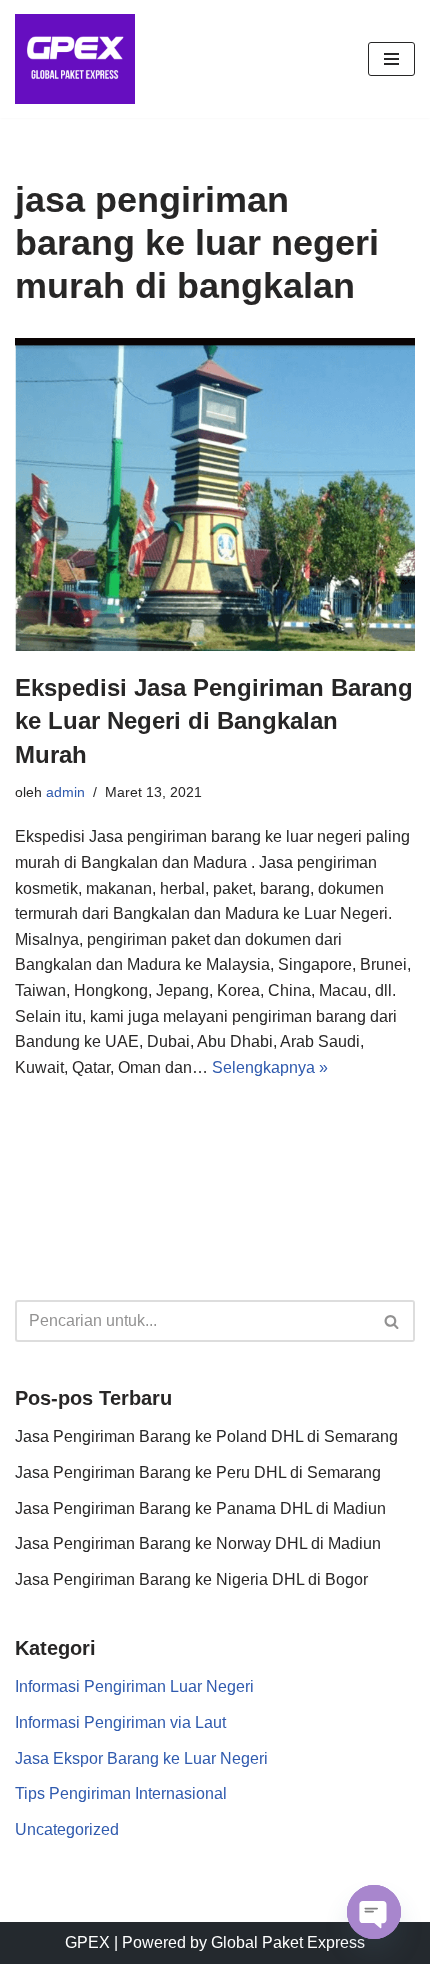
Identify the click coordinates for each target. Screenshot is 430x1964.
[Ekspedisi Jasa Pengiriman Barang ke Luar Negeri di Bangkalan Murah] (215, 494)
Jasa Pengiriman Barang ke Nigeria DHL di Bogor (191, 1579)
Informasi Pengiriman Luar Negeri (134, 1686)
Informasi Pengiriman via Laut (120, 1722)
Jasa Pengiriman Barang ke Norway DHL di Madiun (198, 1543)
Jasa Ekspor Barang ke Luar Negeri (141, 1758)
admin (65, 792)
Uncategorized (67, 1829)
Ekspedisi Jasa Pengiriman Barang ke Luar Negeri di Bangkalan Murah (214, 721)
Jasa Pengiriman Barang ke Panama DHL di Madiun (200, 1508)
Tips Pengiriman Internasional (121, 1793)
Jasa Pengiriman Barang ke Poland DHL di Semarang (206, 1436)
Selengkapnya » (270, 1067)
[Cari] (392, 1321)
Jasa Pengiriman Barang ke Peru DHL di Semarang (198, 1472)
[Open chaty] (374, 1912)
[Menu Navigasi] (391, 59)
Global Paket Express (288, 1942)
